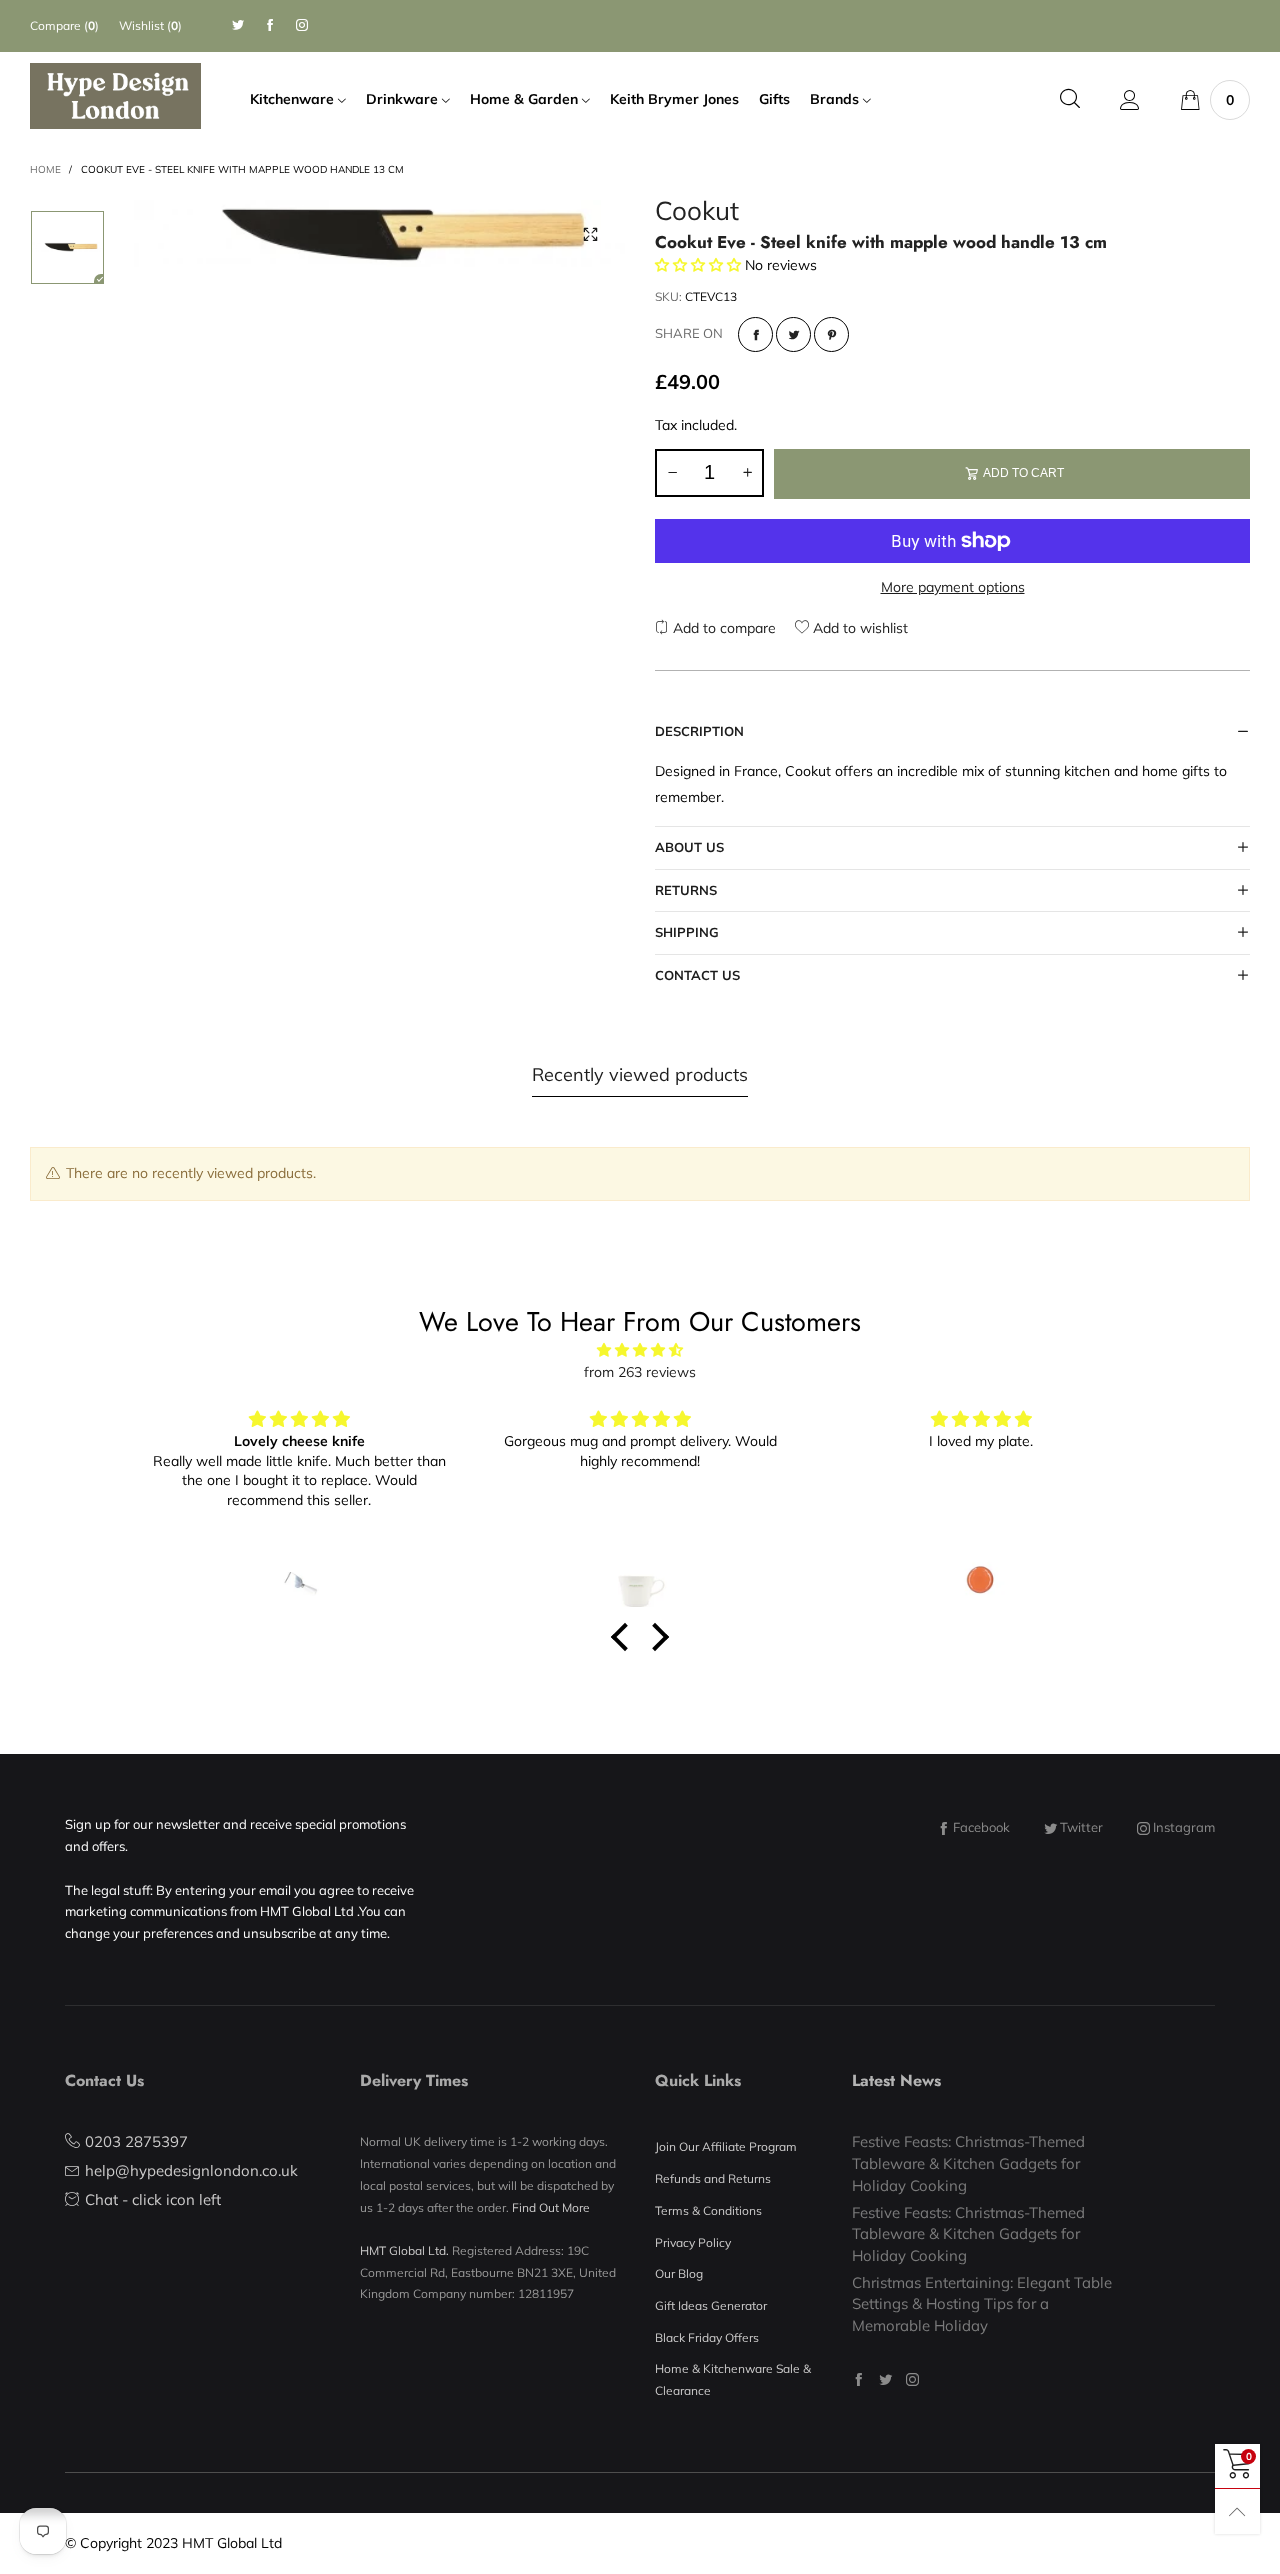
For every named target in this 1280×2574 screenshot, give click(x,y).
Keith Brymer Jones (674, 99)
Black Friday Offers (707, 2337)
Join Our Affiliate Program (726, 2146)
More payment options (953, 587)
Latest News (896, 2080)
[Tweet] (793, 334)
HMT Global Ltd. (404, 2250)
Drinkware (404, 99)
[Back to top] (1237, 2511)
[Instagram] (302, 25)
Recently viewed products (640, 1074)
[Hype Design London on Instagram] (912, 2379)
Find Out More (551, 2207)
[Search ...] (1070, 99)
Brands (836, 99)
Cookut (697, 213)
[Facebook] (270, 25)
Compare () (64, 25)
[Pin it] (831, 334)
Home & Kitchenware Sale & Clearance (733, 2379)
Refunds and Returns (713, 2178)
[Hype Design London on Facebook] (858, 2379)
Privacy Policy (693, 2242)
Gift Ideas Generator (711, 2305)
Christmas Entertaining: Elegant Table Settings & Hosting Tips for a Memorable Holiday (982, 2304)
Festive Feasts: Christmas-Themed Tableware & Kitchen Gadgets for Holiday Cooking (968, 2163)
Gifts (774, 99)
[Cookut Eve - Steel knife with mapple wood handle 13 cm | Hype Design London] (379, 233)
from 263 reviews (640, 1372)
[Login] (1130, 100)
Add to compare (722, 628)
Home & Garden (526, 99)
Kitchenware (294, 99)
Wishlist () (150, 25)
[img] (640, 1350)
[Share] (755, 334)
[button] (672, 473)
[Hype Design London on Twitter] (885, 2379)
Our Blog (679, 2273)
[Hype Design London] (115, 96)
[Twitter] (238, 25)
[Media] (590, 235)
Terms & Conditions (708, 2210)
